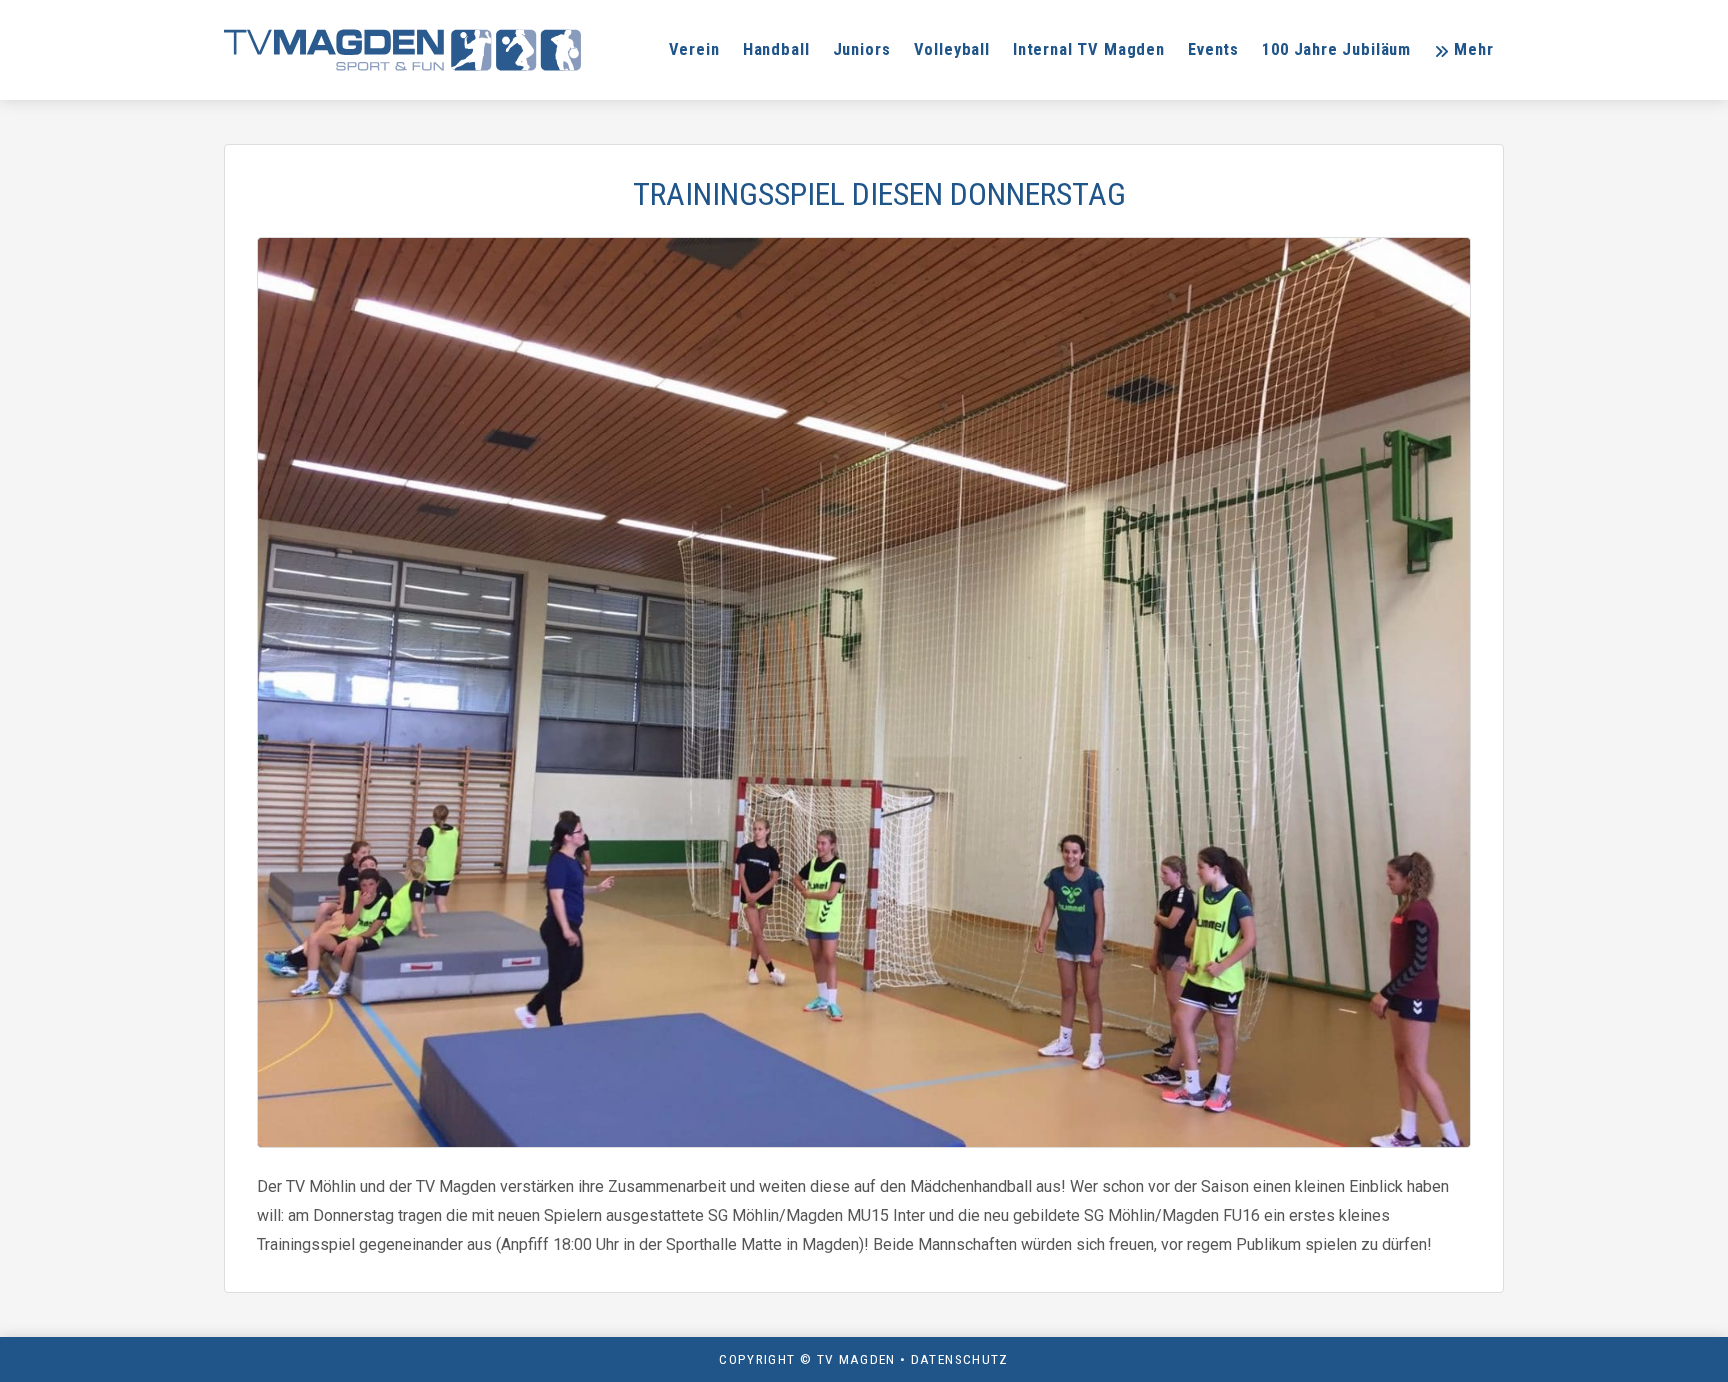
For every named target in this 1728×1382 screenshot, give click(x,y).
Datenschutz (960, 1359)
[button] (1463, 50)
